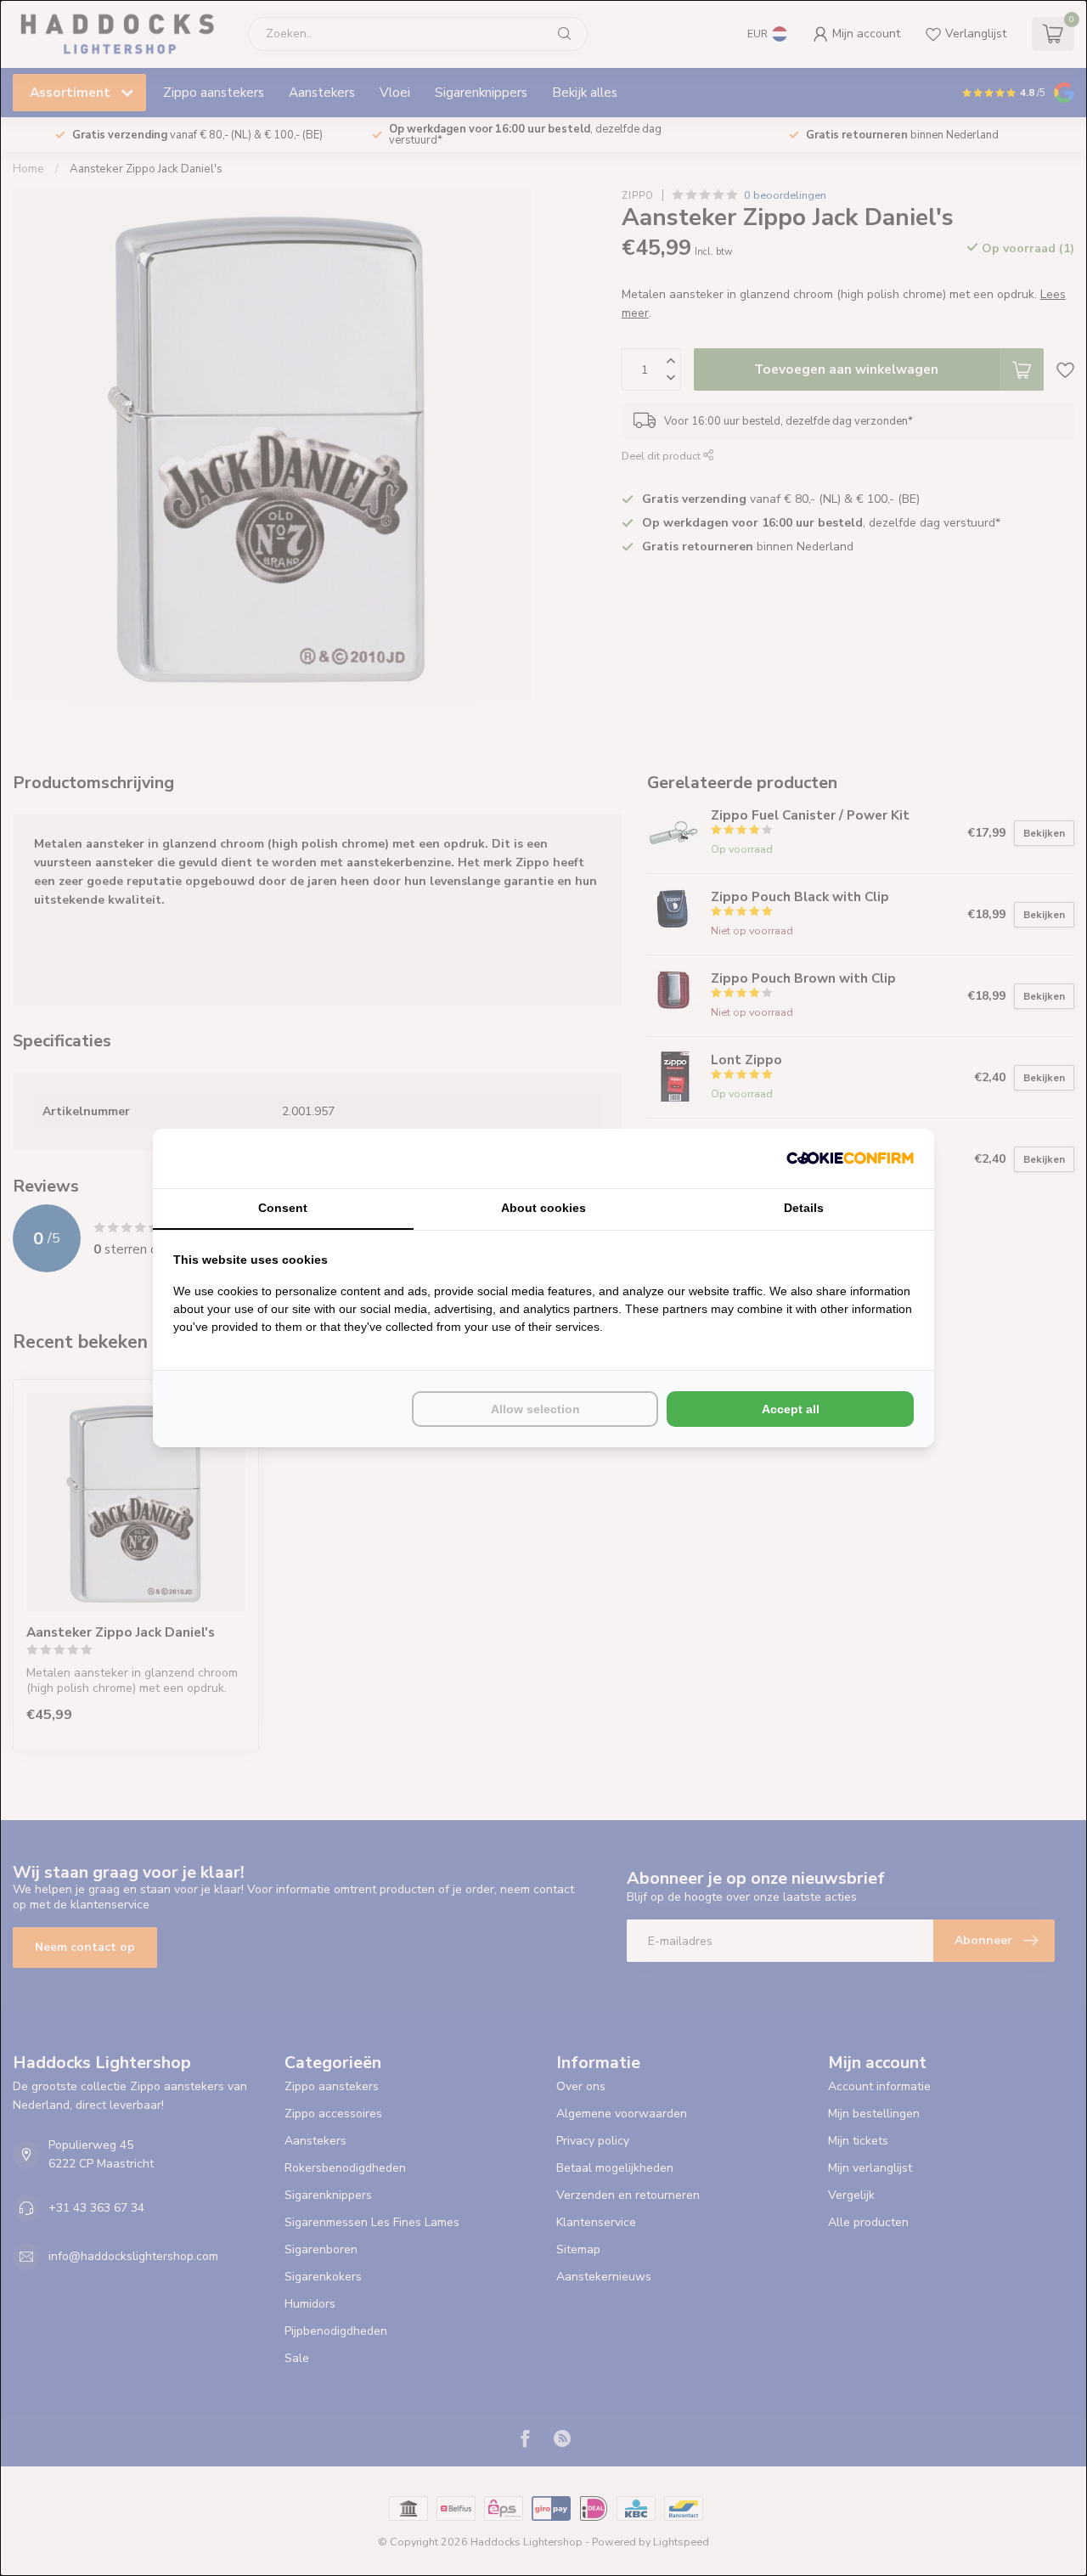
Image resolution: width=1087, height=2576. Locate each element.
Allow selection (535, 1409)
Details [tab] (804, 1208)
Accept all (791, 1409)
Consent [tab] (283, 1208)
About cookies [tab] (543, 1208)
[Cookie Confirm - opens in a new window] (850, 1158)
